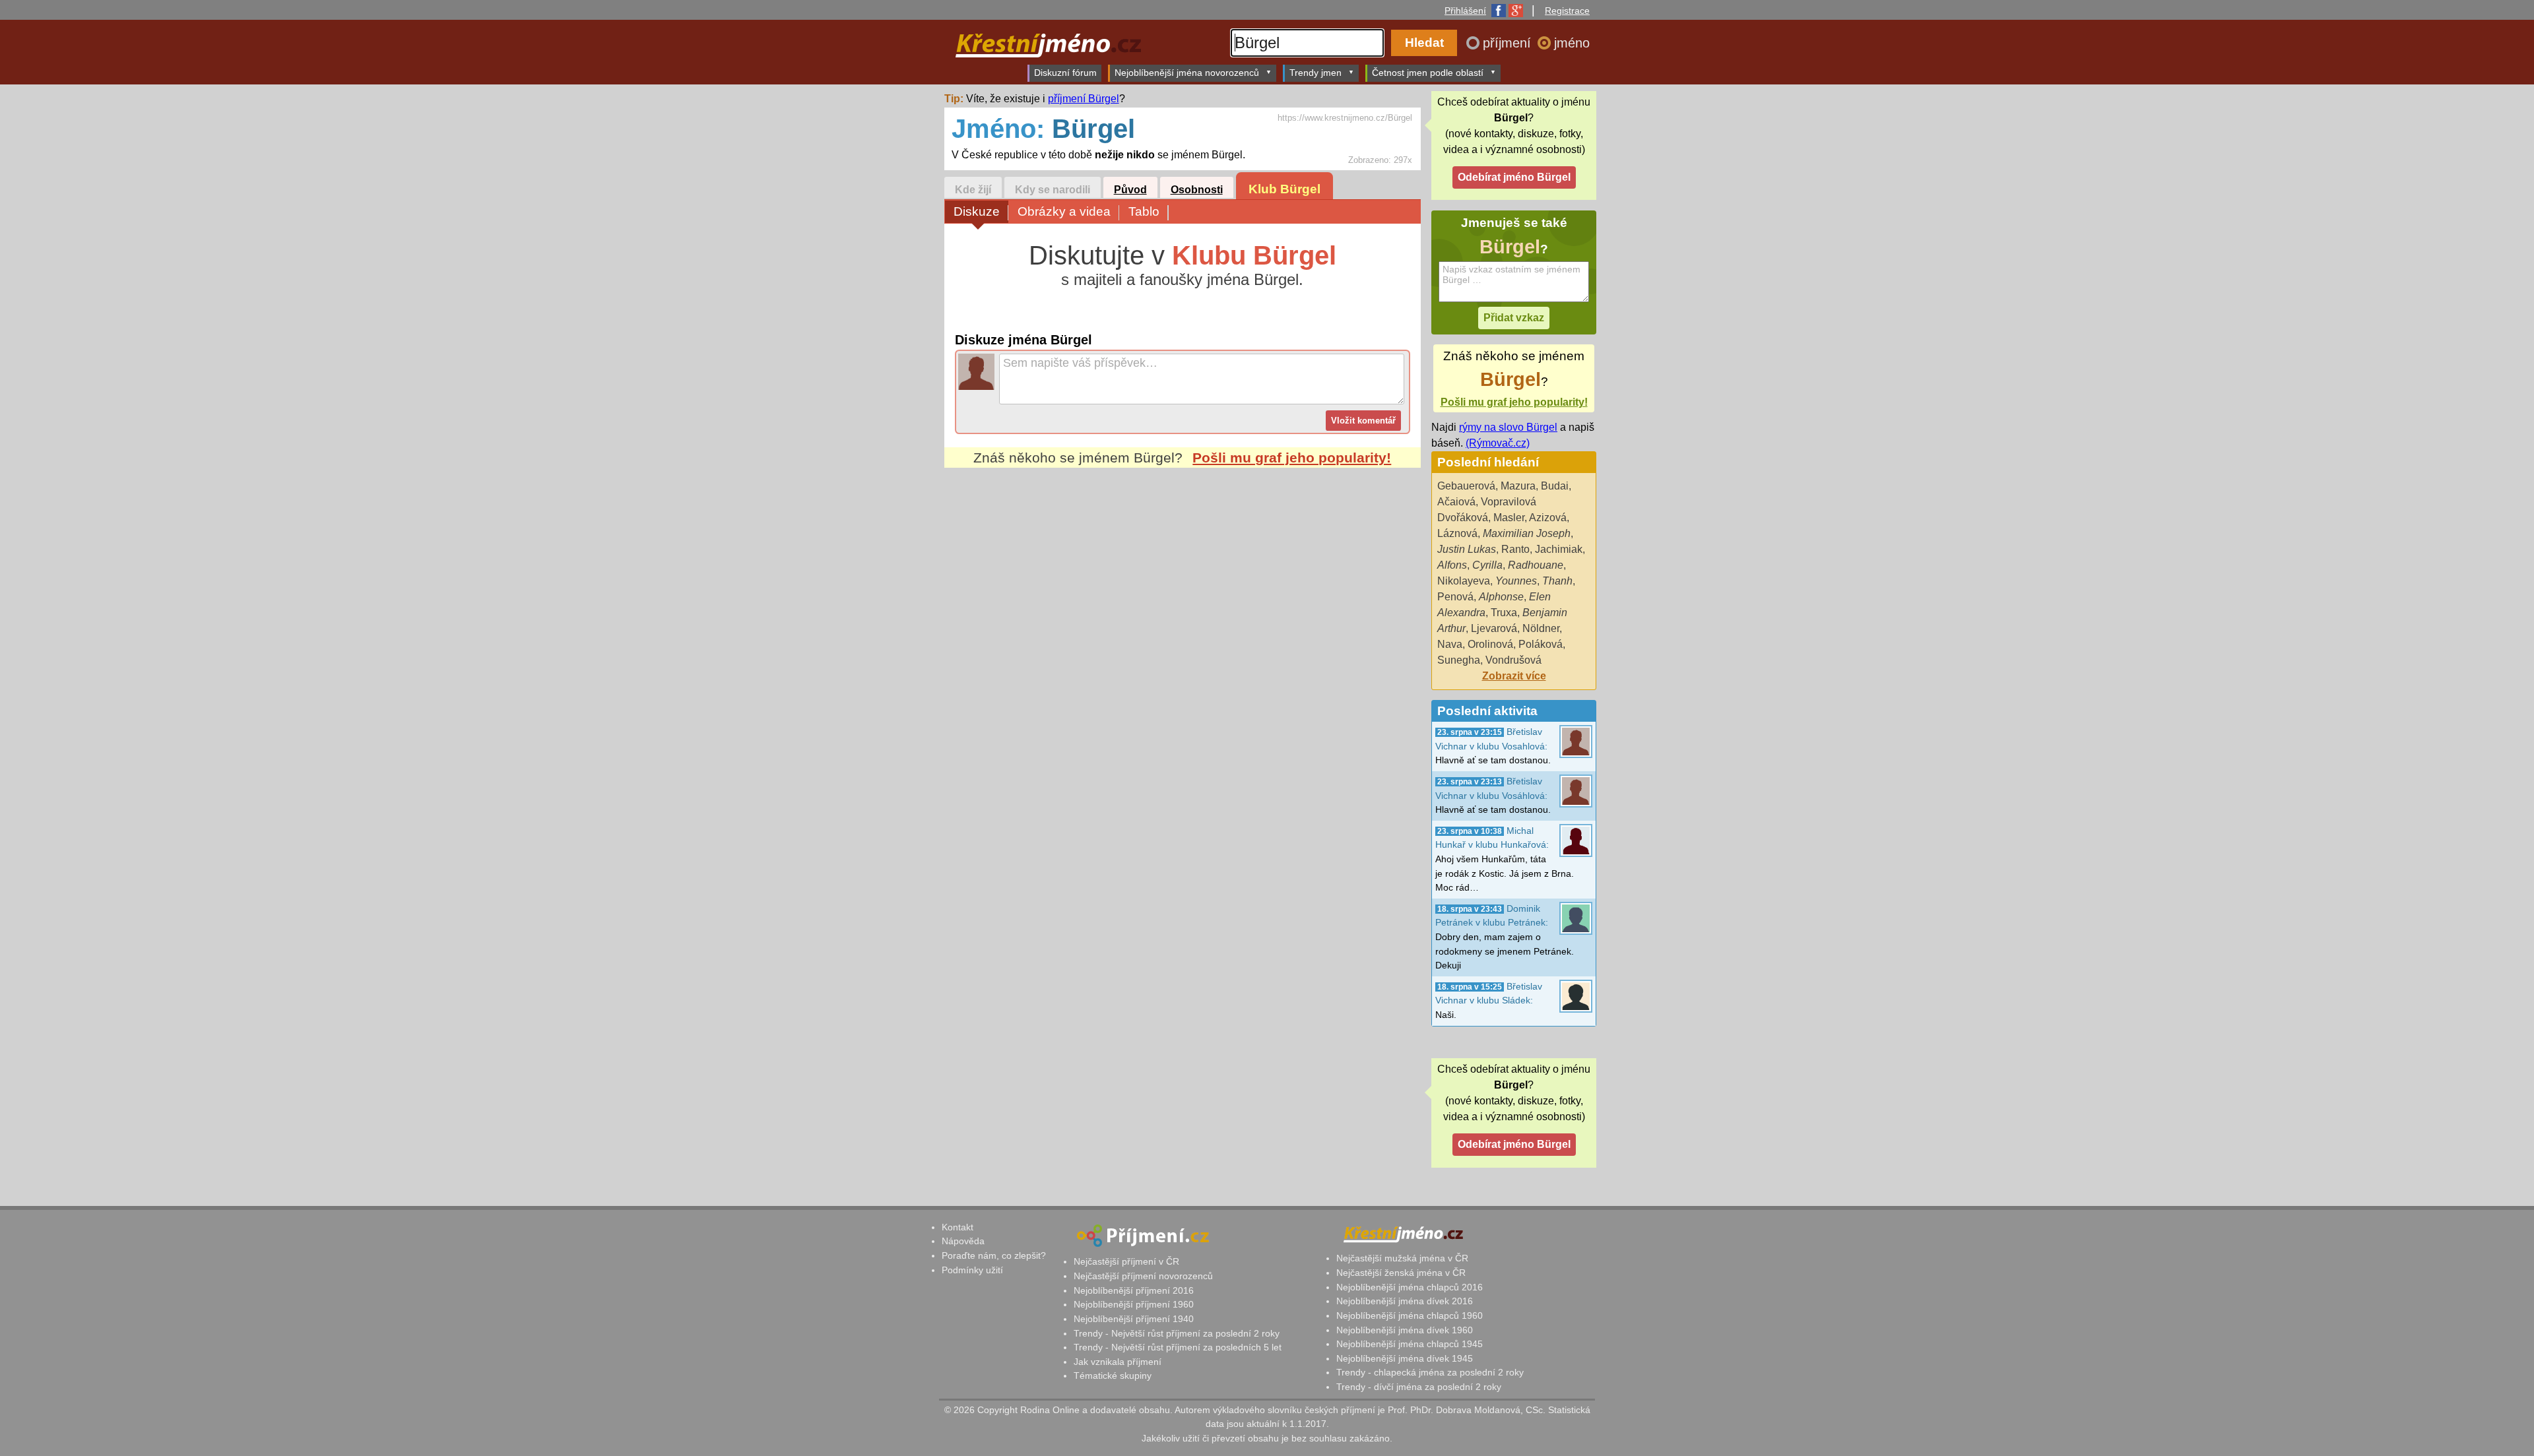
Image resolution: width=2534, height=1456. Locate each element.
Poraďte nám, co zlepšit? (994, 1255)
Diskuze (977, 211)
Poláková (1541, 644)
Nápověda (963, 1241)
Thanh (1557, 581)
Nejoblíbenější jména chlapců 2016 (1410, 1287)
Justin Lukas (1467, 549)
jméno (1572, 43)
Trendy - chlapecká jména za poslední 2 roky (1430, 1372)
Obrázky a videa (1064, 211)
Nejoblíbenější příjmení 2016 (1134, 1290)
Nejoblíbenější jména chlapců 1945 (1410, 1344)
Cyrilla (1487, 565)
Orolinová (1490, 644)
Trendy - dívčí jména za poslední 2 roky (1419, 1387)
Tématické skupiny (1113, 1376)
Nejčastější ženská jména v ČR (1401, 1273)
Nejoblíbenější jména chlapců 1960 (1410, 1315)
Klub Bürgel (1284, 189)
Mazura (1518, 486)
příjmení (1509, 43)
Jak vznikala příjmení (1118, 1362)
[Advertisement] (1183, 592)
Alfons (1452, 565)
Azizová (1548, 518)
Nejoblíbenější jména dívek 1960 (1405, 1330)
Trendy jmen (1316, 73)
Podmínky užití (972, 1270)
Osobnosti (1197, 190)
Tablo (1144, 211)
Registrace (1567, 11)
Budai (1555, 486)
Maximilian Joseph (1527, 533)
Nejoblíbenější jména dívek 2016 (1405, 1301)
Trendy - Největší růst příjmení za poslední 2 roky (1177, 1333)
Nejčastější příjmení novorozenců (1143, 1276)
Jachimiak (1559, 549)
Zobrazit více (1514, 676)
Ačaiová (1456, 502)
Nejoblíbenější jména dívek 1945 (1405, 1358)
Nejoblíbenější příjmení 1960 (1134, 1304)
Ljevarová (1494, 628)
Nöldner (1541, 628)
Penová (1455, 597)
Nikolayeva (1464, 581)
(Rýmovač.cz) (1498, 443)
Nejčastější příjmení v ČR (1126, 1261)
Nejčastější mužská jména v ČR (1402, 1258)
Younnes (1516, 581)
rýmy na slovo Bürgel (1508, 427)
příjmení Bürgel (1084, 99)
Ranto (1515, 549)
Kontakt (958, 1227)
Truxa (1504, 613)
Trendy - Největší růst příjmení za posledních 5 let (1178, 1347)
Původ (1130, 190)
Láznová (1457, 533)
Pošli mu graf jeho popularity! (1292, 458)
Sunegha (1459, 660)
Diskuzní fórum (1065, 73)
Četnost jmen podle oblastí (1428, 73)
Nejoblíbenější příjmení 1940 (1134, 1319)
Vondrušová (1513, 660)
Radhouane (1536, 565)
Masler (1509, 518)
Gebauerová (1466, 486)
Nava (1450, 644)
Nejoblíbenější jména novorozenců (1187, 73)
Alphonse (1501, 597)
